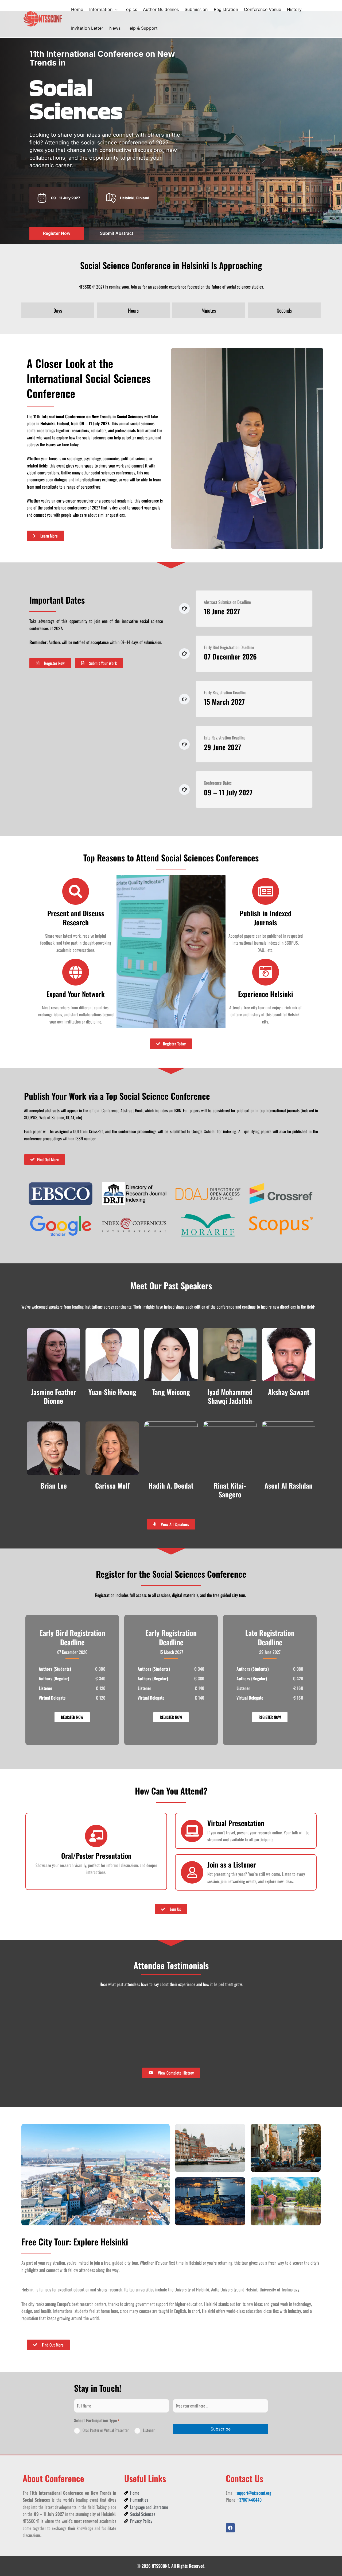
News (115, 28)
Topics (130, 9)
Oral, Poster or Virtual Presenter (106, 2430)
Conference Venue (263, 9)
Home (77, 9)
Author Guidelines (161, 9)
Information (101, 9)
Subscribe (221, 2429)
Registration (226, 9)
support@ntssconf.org (254, 2493)
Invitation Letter (87, 28)
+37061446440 (249, 2500)
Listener (149, 2430)
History (294, 9)
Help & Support (142, 28)
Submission (196, 9)
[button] (115, 9)
